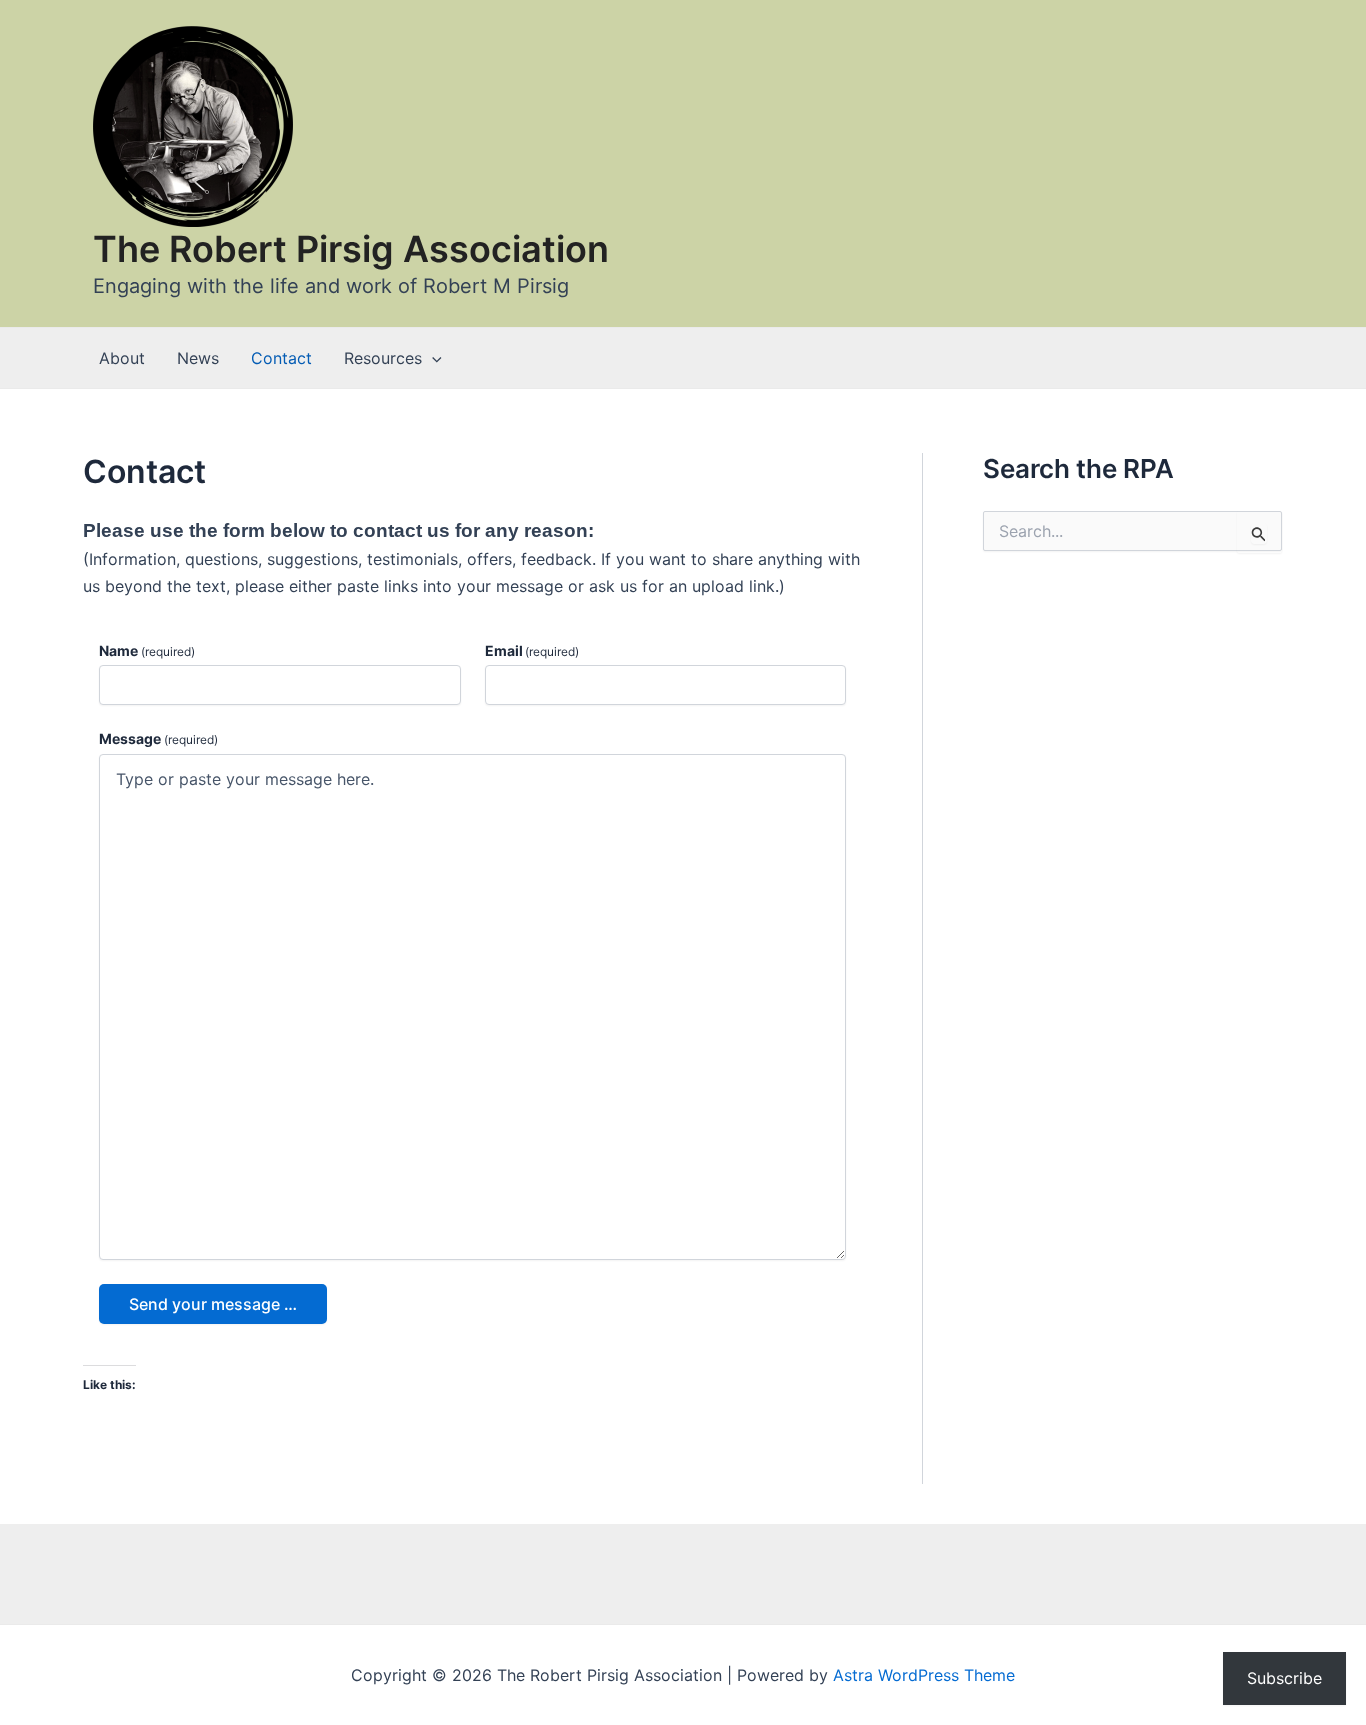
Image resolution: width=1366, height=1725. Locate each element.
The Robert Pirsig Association (351, 249)
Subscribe (1284, 1678)
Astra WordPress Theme (924, 1675)
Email (532, 650)
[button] (432, 358)
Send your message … (213, 1304)
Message (158, 738)
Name (147, 650)
